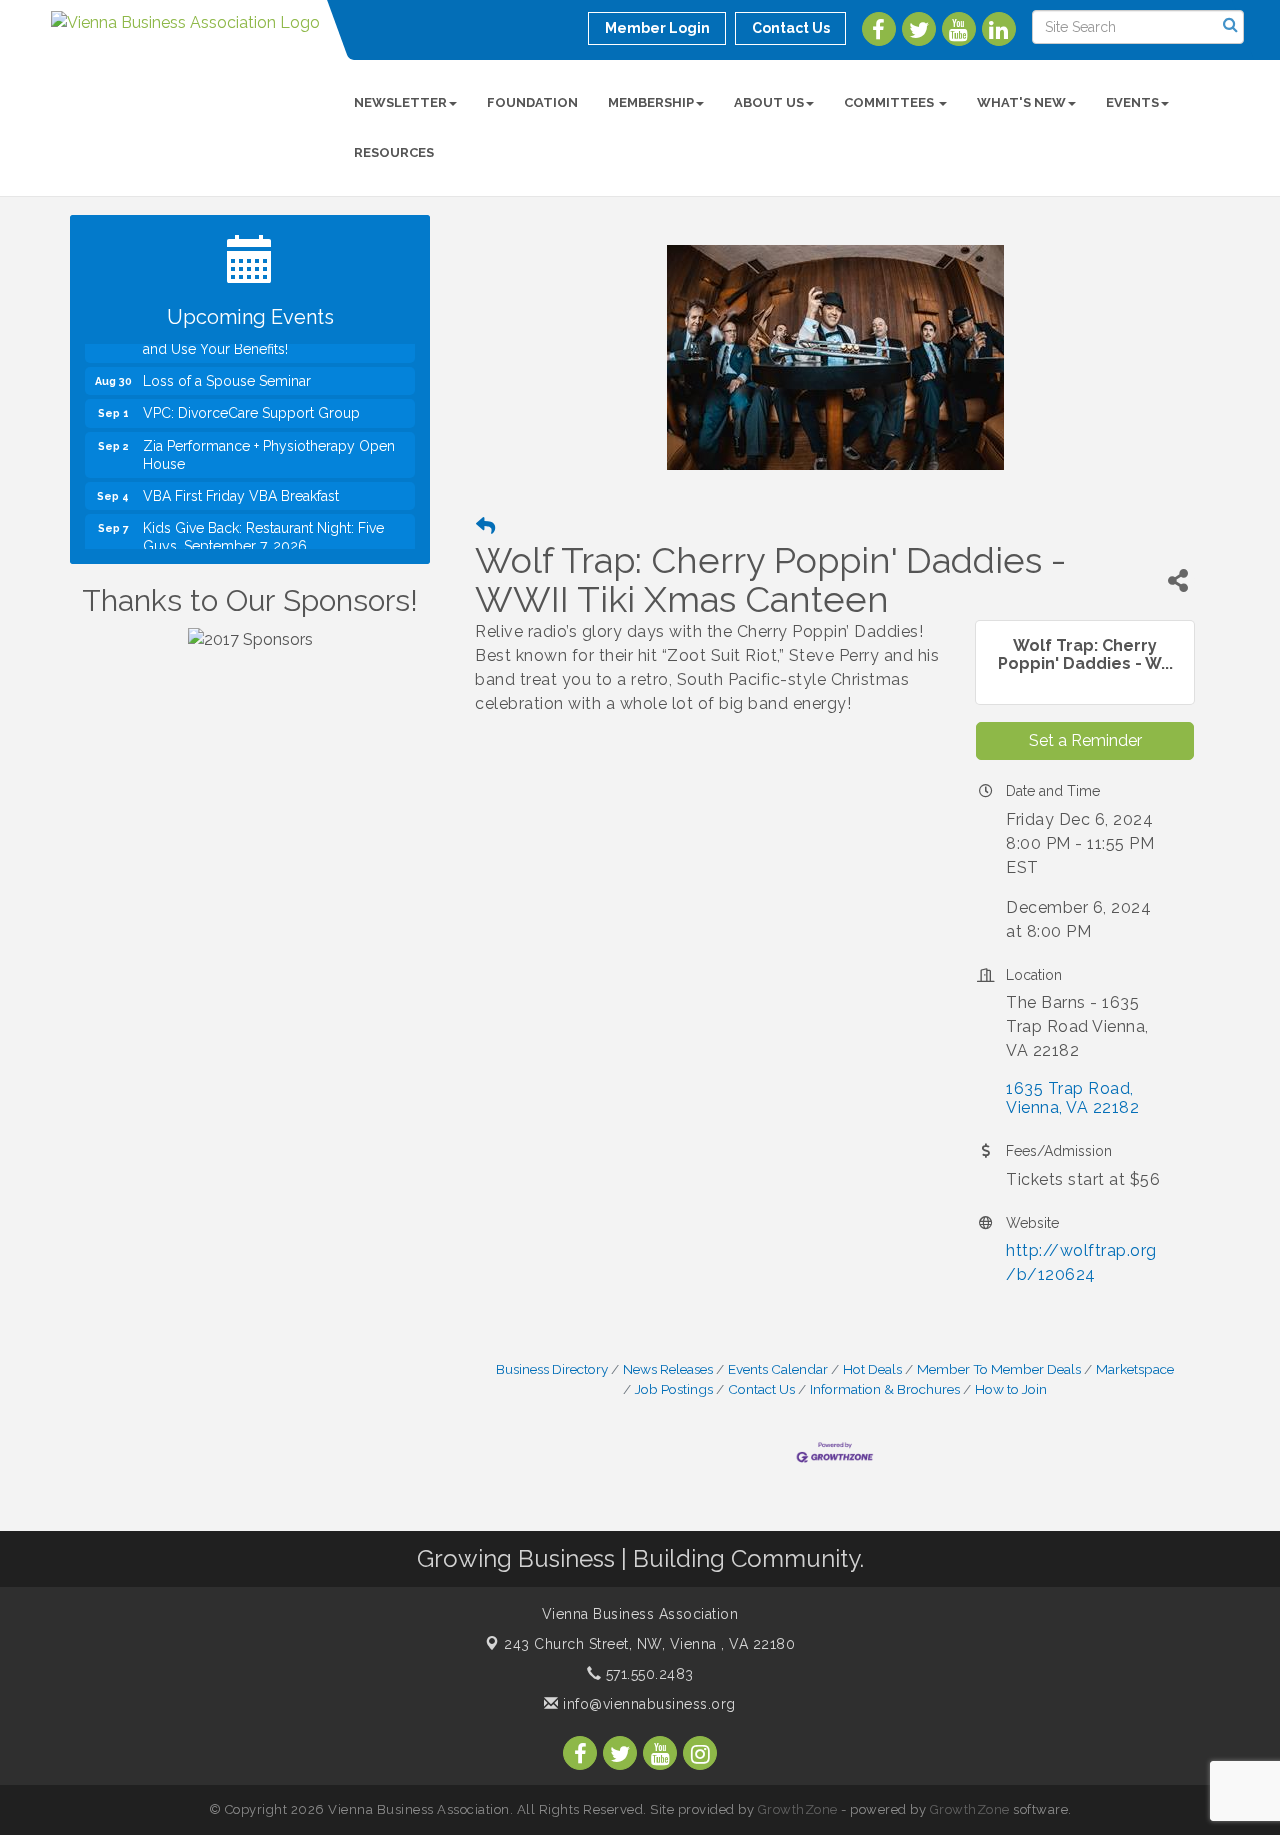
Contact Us (761, 1389)
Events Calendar (778, 1369)
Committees (890, 102)
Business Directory (552, 1369)
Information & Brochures (885, 1389)
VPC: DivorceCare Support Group (251, 408)
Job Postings (674, 1389)
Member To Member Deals (999, 1369)
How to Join (1011, 1389)
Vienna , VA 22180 (649, 1644)
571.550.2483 (647, 1674)
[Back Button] (485, 526)
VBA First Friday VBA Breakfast (241, 491)
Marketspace (1135, 1369)
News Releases (668, 1369)
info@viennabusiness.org (647, 1704)
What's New (1021, 102)
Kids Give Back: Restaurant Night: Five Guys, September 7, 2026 (263, 532)
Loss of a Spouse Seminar (227, 376)
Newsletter (400, 102)
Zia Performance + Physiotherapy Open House (269, 450)
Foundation (532, 102)
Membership (651, 102)
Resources (394, 152)
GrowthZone (798, 1809)
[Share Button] (1178, 580)
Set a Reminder (1085, 740)
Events (1132, 102)
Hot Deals (872, 1369)
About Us (769, 102)
